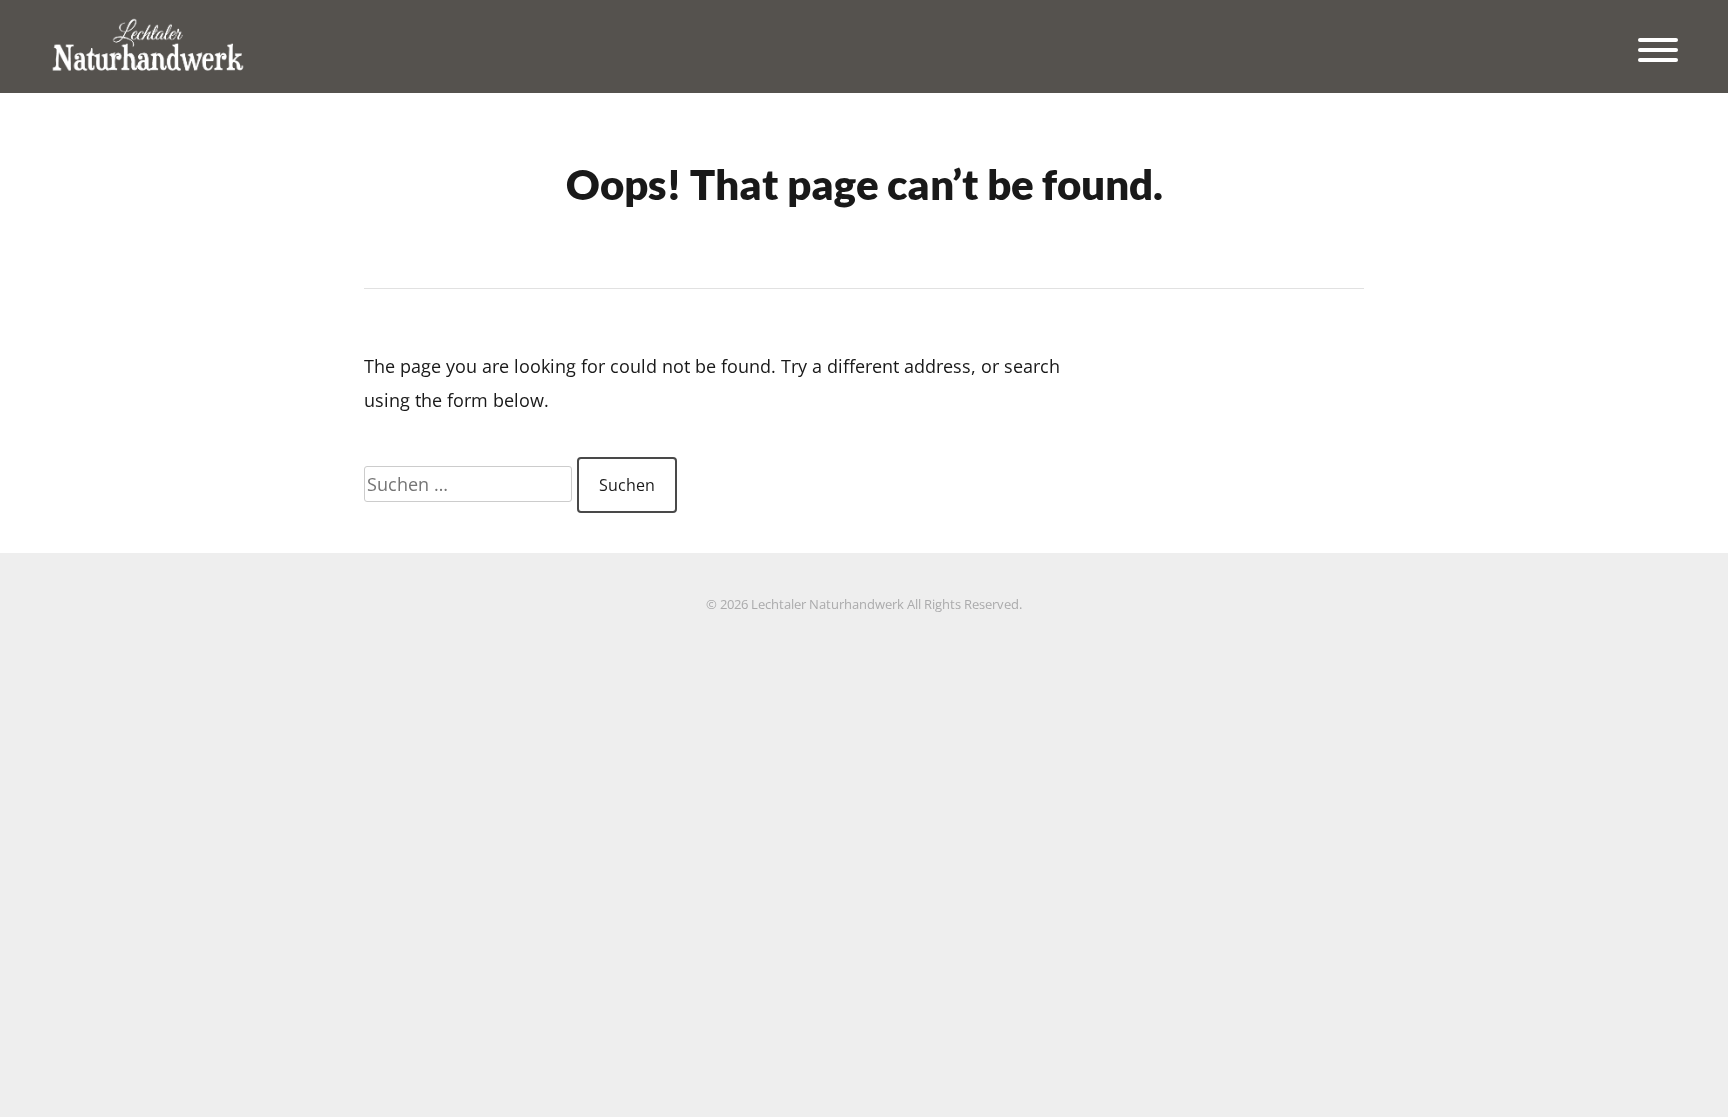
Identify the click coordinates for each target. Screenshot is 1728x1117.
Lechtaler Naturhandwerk (827, 604)
